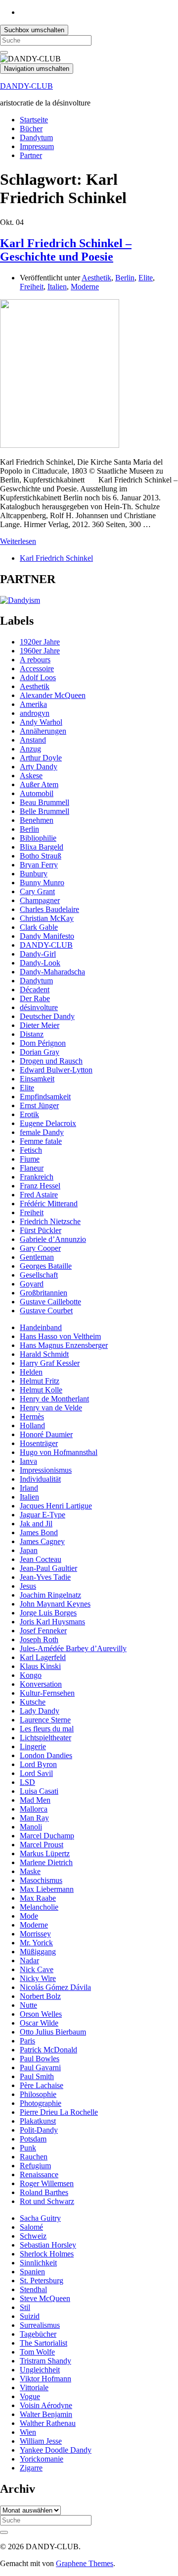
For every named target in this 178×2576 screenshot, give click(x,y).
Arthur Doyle (41, 758)
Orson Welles (41, 2014)
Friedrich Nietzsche (50, 1221)
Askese (31, 776)
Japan (29, 1550)
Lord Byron (38, 1764)
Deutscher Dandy (47, 1016)
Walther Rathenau (48, 2423)
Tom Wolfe (37, 2352)
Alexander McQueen (53, 695)
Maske (30, 1871)
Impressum (37, 146)
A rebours (35, 660)
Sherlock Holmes (47, 2254)
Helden (31, 1372)
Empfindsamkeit (45, 1097)
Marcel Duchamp (47, 1836)
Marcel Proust (42, 1845)
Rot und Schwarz (47, 2201)
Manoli (31, 1827)
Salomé (31, 2227)
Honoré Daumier (46, 1434)
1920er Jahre (40, 642)
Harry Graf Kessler (50, 1363)
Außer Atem (39, 784)
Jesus (28, 1586)
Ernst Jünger (39, 1105)
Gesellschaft (39, 1275)
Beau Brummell (44, 802)
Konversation (41, 1684)
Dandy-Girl (38, 954)
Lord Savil (36, 1773)
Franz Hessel (40, 1186)
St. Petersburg (42, 2281)
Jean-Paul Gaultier (48, 1568)
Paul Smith (37, 2076)
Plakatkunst (38, 2121)
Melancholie (39, 1907)
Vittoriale (34, 2388)
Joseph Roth (39, 1639)
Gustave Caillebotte (50, 1302)
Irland (29, 1488)
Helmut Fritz (40, 1381)
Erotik (29, 1114)
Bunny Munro (42, 883)
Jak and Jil (36, 1524)
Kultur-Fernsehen (47, 1693)
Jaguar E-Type (43, 1515)
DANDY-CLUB (26, 86)
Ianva (28, 1461)
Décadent (35, 990)
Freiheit (32, 287)
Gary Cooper (40, 1248)
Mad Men (35, 1800)
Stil (25, 2307)
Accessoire (37, 669)
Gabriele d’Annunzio (53, 1239)
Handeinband (41, 1327)
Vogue (30, 2396)
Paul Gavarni (40, 2067)
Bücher (31, 129)
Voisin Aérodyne (46, 2405)
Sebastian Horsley (48, 2245)
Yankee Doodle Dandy (56, 2450)
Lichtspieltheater (45, 1738)
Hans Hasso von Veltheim (60, 1336)
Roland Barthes (44, 2192)
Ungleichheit (40, 2370)
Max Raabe (38, 1898)
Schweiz (33, 2236)
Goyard (32, 1284)
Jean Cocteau (41, 1559)
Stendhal (33, 2289)
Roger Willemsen (47, 2183)
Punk (28, 2148)
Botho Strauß (41, 856)
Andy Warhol (41, 722)
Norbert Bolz (40, 1996)
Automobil (37, 793)
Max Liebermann (47, 1889)
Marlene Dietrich (46, 1862)
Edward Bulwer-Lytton (56, 1070)
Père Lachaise (42, 2085)
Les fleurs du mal (47, 1729)
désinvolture (39, 1007)
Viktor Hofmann (45, 2379)
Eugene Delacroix (48, 1123)
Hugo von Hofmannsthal (59, 1452)
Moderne (85, 287)
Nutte (28, 2005)
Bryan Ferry (39, 865)
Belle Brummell (44, 811)
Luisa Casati (39, 1791)
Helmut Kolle (41, 1390)
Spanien (32, 2272)
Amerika (33, 704)
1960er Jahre (40, 651)
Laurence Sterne (45, 1720)
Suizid (30, 2316)
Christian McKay (47, 918)
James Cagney (42, 1541)
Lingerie (33, 1746)
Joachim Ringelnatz (50, 1595)
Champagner (40, 900)
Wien (28, 2432)
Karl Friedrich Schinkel (56, 558)
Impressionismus (46, 1470)
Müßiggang (38, 1952)
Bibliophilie (38, 838)
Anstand (33, 740)
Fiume (30, 1159)
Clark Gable (39, 927)
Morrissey (35, 1934)
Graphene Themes (85, 2563)
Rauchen (34, 2157)
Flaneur (32, 1168)
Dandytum (36, 137)
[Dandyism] (20, 600)
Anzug (30, 749)
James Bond (39, 1532)
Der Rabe (35, 998)
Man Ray (34, 1818)
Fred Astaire (39, 1195)
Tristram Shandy (45, 2361)
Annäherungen (43, 731)
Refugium (35, 2166)
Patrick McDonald (48, 2050)
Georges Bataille (46, 1266)
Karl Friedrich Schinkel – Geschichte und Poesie (66, 250)
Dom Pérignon (43, 1043)
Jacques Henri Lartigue (56, 1506)
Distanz (32, 1034)
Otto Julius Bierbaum (53, 2032)
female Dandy (42, 1132)
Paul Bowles (40, 2059)
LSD (27, 1782)
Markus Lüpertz (45, 1853)
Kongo (31, 1675)
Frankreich (37, 1177)
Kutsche (33, 1702)
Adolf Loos (38, 677)
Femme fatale (41, 1141)
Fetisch (31, 1150)
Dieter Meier (40, 1025)
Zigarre (31, 2468)
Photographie (41, 2103)
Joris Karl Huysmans (52, 1622)
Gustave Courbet (46, 1311)
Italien (57, 287)
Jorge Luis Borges (48, 1613)
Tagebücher (38, 2334)
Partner (31, 155)
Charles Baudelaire (49, 909)
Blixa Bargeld (42, 847)
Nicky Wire (38, 1978)
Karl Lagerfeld (43, 1657)
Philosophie (38, 2094)
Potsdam (33, 2139)
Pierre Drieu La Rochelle (59, 2112)
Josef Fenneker (43, 1631)
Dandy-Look (40, 963)
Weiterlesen (18, 541)
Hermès (32, 1417)
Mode (29, 1916)
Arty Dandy (39, 767)
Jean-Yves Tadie (45, 1577)
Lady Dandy (40, 1711)
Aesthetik (96, 278)
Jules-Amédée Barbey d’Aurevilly (73, 1648)
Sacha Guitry (40, 2218)
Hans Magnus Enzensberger (64, 1345)
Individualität (40, 1479)
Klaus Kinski (40, 1666)
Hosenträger (39, 1443)
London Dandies (46, 1755)
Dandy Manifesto (47, 936)
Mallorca (34, 1809)
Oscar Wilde (39, 2023)
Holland (32, 1425)
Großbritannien (44, 1293)
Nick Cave (37, 1969)
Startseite (34, 120)
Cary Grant (37, 891)
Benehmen (37, 820)
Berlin (125, 278)
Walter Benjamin (46, 2414)
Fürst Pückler (41, 1230)
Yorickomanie (42, 2459)
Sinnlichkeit (38, 2263)
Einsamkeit (37, 1079)
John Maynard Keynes (55, 1604)
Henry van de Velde (51, 1408)
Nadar (29, 1960)
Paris (27, 2041)
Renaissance (39, 2174)
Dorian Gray (40, 1052)
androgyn (35, 713)
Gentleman (37, 1257)
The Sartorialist (44, 2343)
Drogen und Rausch (51, 1061)
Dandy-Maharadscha (52, 972)
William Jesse (41, 2441)
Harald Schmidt (44, 1354)
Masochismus (41, 1880)
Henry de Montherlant (54, 1399)
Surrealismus (40, 2325)
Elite (146, 278)
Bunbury (34, 874)
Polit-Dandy (39, 2130)
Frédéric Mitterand (49, 1204)
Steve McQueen (45, 2298)
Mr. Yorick (36, 1943)
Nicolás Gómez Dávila (55, 1987)
